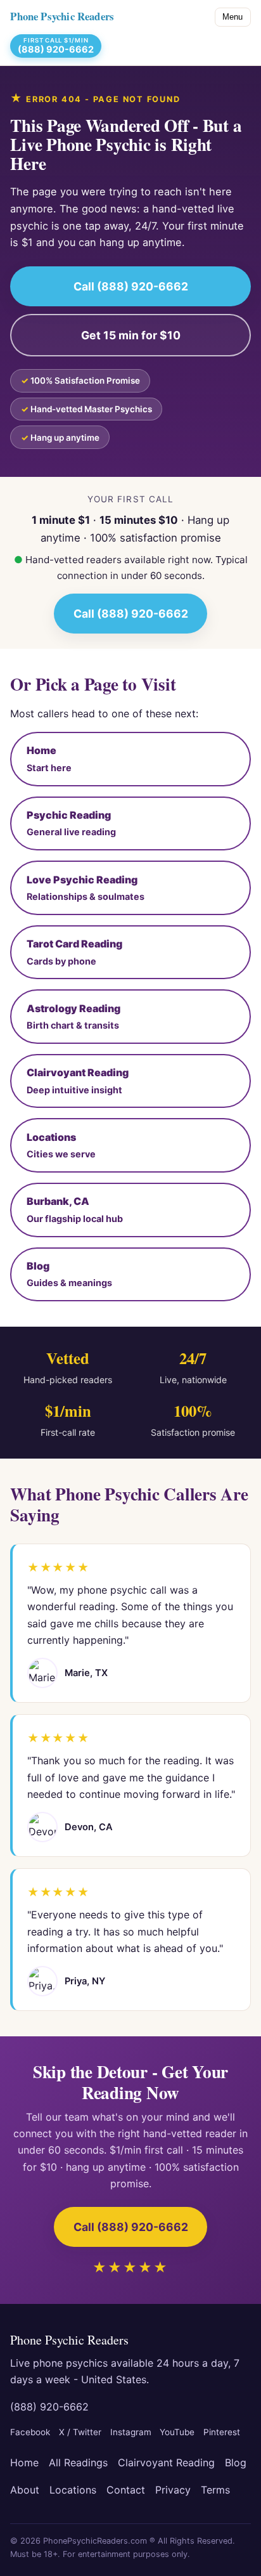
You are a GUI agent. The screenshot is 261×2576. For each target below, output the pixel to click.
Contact (126, 2490)
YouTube (177, 2432)
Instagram (131, 2432)
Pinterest (222, 2432)
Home (24, 2462)
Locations (73, 2490)
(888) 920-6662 (49, 2407)
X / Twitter (80, 2432)
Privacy (173, 2490)
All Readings (78, 2462)
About (25, 2490)
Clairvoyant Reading (166, 2462)
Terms (215, 2490)
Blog (236, 2462)
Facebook (30, 2432)
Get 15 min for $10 (131, 335)
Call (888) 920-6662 (131, 286)
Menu (232, 17)
